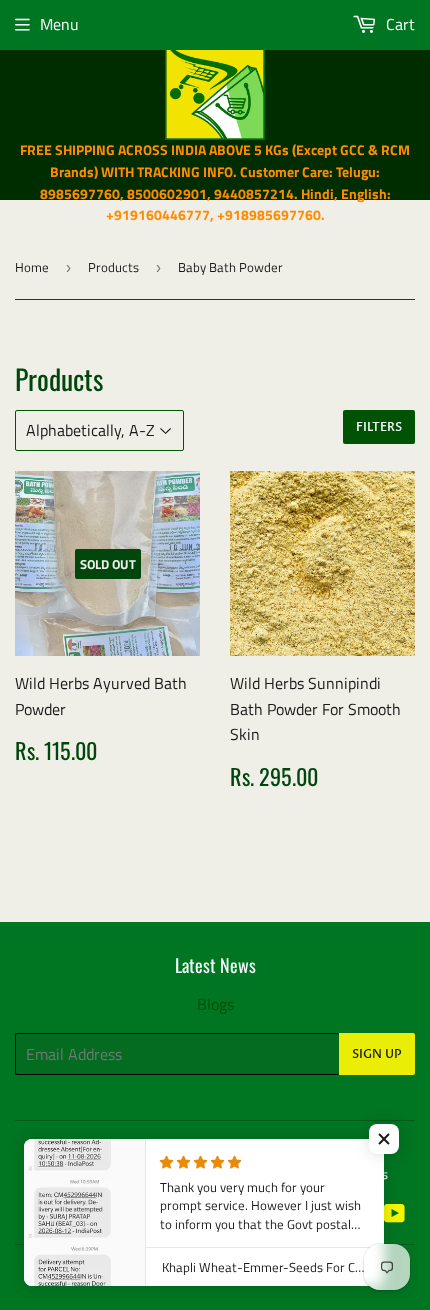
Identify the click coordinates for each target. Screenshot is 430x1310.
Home (32, 267)
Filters (379, 427)
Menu (59, 24)
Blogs (215, 1004)
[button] (384, 1139)
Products (113, 267)
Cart (398, 24)
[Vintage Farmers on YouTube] (394, 1215)
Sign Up (377, 1054)
